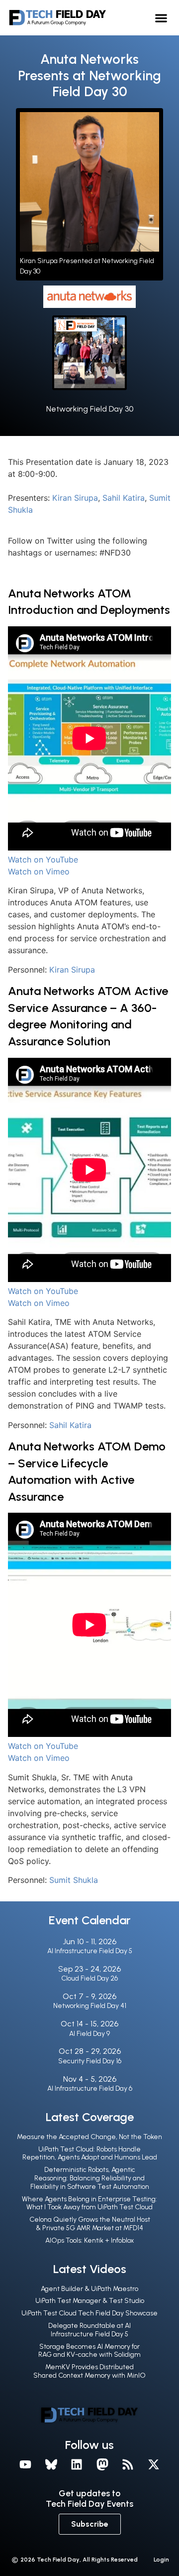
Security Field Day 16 (90, 2061)
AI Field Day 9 (89, 2034)
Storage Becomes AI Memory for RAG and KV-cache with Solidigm (89, 2351)
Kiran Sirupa (75, 498)
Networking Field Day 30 (90, 409)
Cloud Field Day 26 (89, 1978)
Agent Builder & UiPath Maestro (89, 2289)
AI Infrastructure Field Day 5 (90, 1951)
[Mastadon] (102, 2464)
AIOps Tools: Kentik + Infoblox (89, 2240)
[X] (154, 2464)
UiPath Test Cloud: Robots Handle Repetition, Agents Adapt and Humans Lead (90, 2153)
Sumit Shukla (74, 1880)
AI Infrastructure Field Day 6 (90, 2088)
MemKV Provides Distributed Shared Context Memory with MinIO (89, 2371)
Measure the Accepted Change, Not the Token (89, 2137)
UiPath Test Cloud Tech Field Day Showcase (89, 2313)
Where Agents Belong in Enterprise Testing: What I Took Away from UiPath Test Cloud (89, 2203)
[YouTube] (25, 2464)
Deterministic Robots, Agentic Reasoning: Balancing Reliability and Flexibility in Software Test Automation (90, 2178)
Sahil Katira (124, 498)
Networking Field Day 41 (90, 2006)
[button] (161, 18)
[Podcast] (128, 2464)
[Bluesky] (51, 2464)
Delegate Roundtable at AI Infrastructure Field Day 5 (89, 2330)
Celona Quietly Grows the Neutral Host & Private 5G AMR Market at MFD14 (90, 2224)
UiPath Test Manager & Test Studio (90, 2301)
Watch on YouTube (43, 859)
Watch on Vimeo (39, 871)
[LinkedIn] (77, 2464)
